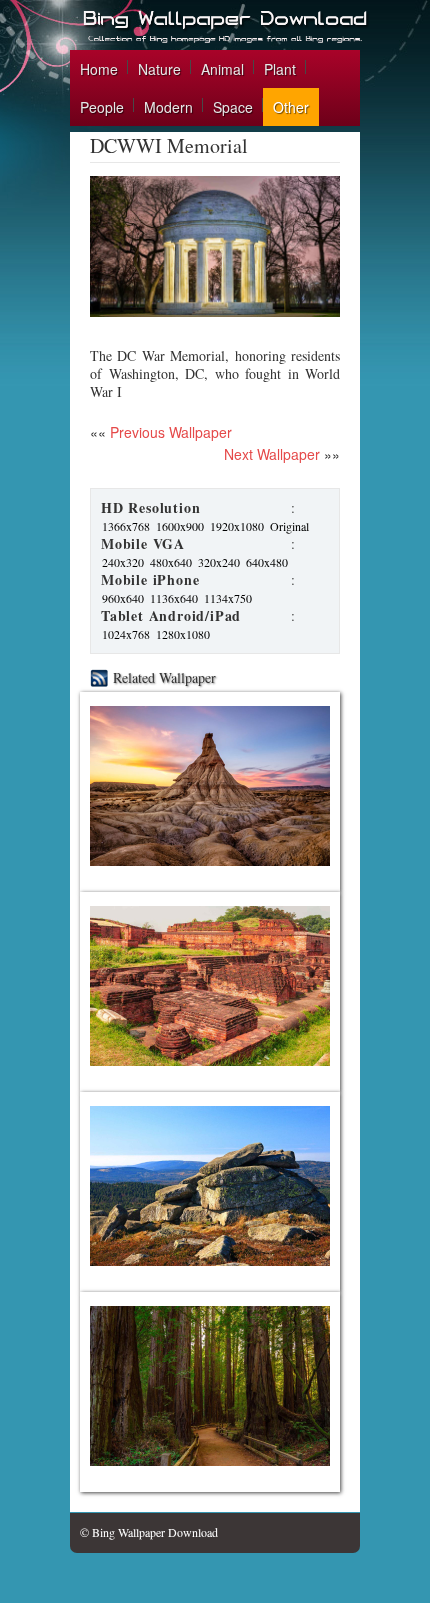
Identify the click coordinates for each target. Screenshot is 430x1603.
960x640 (123, 598)
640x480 (267, 562)
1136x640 (174, 598)
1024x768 (126, 634)
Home (99, 69)
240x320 (123, 562)
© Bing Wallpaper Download (149, 1532)
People (102, 107)
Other (291, 107)
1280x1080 (183, 634)
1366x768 (126, 526)
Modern (168, 107)
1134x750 (228, 598)
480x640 (171, 562)
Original (289, 526)
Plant (280, 69)
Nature (159, 69)
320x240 (219, 562)
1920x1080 (237, 526)
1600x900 (180, 526)
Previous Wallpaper (169, 432)
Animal (222, 69)
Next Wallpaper (272, 454)
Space (233, 107)
